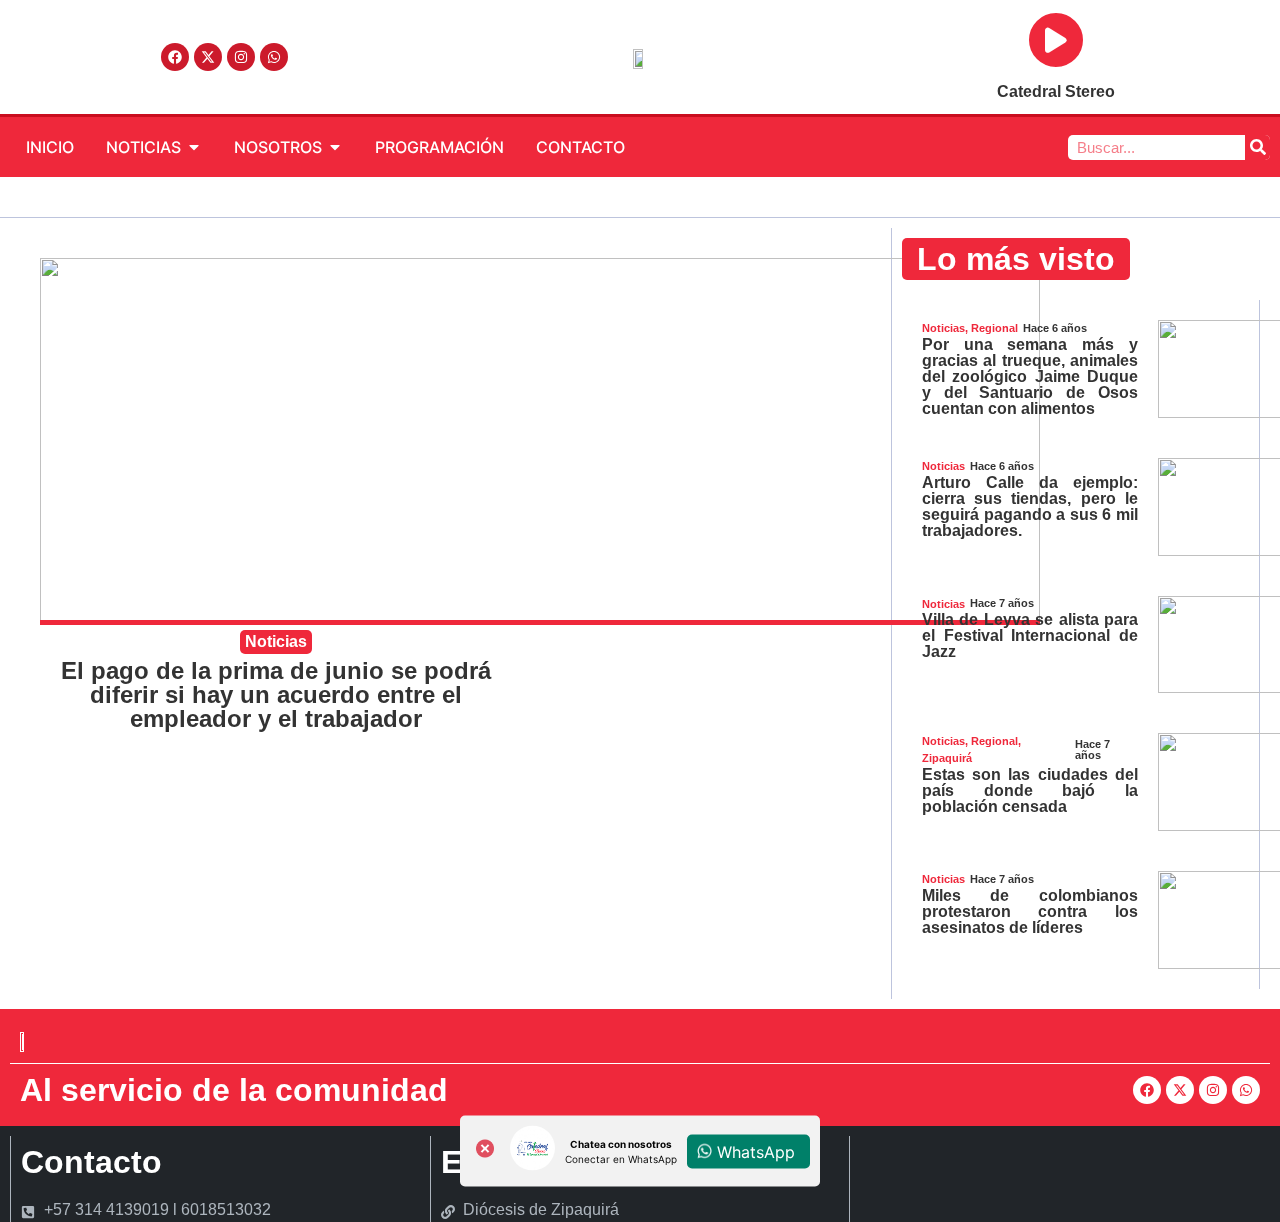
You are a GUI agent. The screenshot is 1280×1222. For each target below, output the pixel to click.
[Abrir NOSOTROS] (335, 147)
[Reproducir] (1056, 40)
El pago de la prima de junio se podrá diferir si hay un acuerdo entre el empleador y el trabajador (276, 694)
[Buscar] (1257, 147)
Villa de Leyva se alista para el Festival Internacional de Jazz (1030, 635)
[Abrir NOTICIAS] (194, 147)
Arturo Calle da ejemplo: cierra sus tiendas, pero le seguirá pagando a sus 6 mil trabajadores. (1030, 506)
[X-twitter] (208, 57)
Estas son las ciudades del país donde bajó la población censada (1030, 790)
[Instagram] (241, 57)
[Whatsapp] (274, 57)
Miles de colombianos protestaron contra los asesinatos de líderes (1030, 911)
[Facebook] (175, 57)
